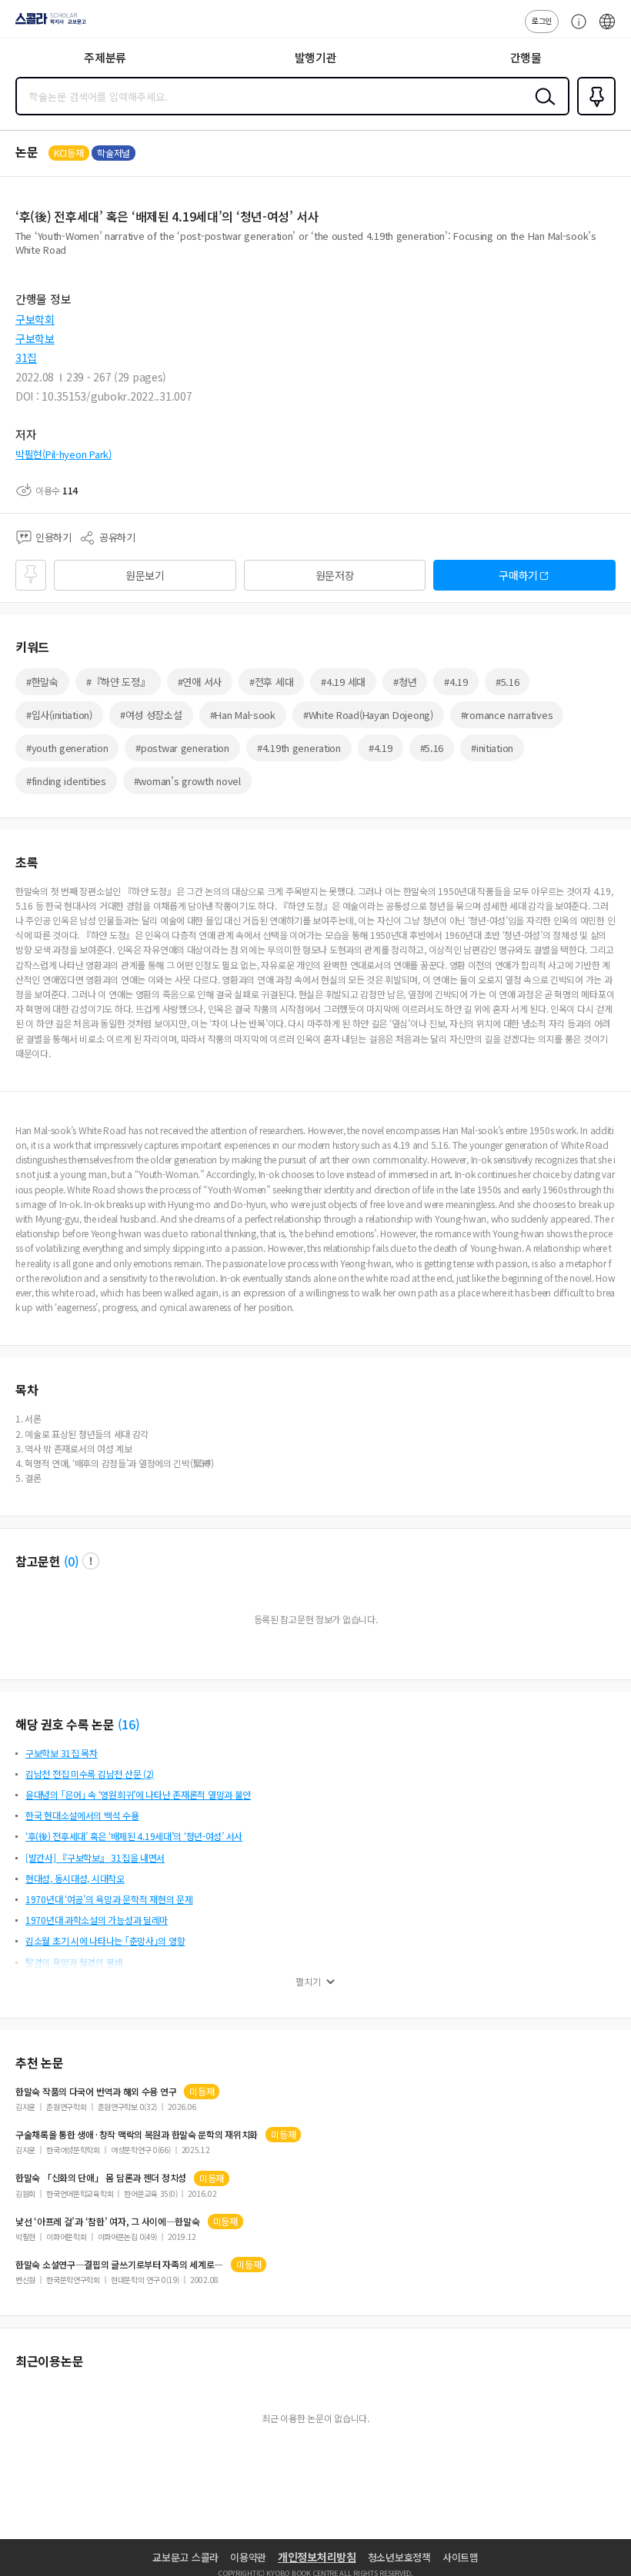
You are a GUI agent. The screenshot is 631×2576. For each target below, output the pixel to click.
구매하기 (518, 575)
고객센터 (575, 29)
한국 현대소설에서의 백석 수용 (82, 1815)
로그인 (542, 20)
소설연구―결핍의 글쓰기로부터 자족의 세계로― (119, 2265)
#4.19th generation (299, 748)
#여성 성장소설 (151, 715)
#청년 (405, 682)
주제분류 (105, 57)
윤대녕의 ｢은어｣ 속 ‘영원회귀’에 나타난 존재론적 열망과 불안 (138, 1794)
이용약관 (248, 2557)
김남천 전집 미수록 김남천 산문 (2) (90, 1774)
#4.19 (456, 682)
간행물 (526, 57)
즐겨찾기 (593, 114)
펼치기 (308, 1982)
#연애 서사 (200, 682)
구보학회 (35, 319)
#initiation (492, 748)
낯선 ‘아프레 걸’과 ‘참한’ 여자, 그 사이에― (108, 2222)
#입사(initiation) (59, 715)
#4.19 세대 (343, 682)
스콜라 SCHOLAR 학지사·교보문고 (48, 24)
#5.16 (507, 682)
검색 (542, 108)
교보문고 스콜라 (185, 2557)
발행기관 (316, 57)
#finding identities (66, 781)
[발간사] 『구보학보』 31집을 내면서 (95, 1857)
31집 (26, 358)
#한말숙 (42, 682)
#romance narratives (507, 715)
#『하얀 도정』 (118, 682)
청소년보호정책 (399, 2557)
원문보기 (145, 575)
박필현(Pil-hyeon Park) (63, 454)
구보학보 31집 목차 (62, 1753)
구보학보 (35, 338)
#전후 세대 (271, 682)
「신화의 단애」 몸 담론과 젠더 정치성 (101, 2178)
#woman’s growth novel (187, 781)
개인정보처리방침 (317, 2557)
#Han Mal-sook (243, 715)
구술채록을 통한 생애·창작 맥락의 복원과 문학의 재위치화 (137, 2135)
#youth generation (67, 748)
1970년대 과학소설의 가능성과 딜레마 (97, 1920)
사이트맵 (461, 2557)
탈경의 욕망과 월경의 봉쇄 (74, 1962)
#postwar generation (182, 748)
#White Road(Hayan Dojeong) (368, 715)
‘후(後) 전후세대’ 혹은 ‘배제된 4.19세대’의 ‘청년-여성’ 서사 (134, 1836)
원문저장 (335, 575)
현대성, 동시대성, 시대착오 (75, 1878)
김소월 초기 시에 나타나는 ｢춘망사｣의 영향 (105, 1940)
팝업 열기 (91, 1561)
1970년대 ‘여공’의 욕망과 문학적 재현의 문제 (109, 1899)
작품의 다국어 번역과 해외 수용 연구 (96, 2092)
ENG (607, 29)
